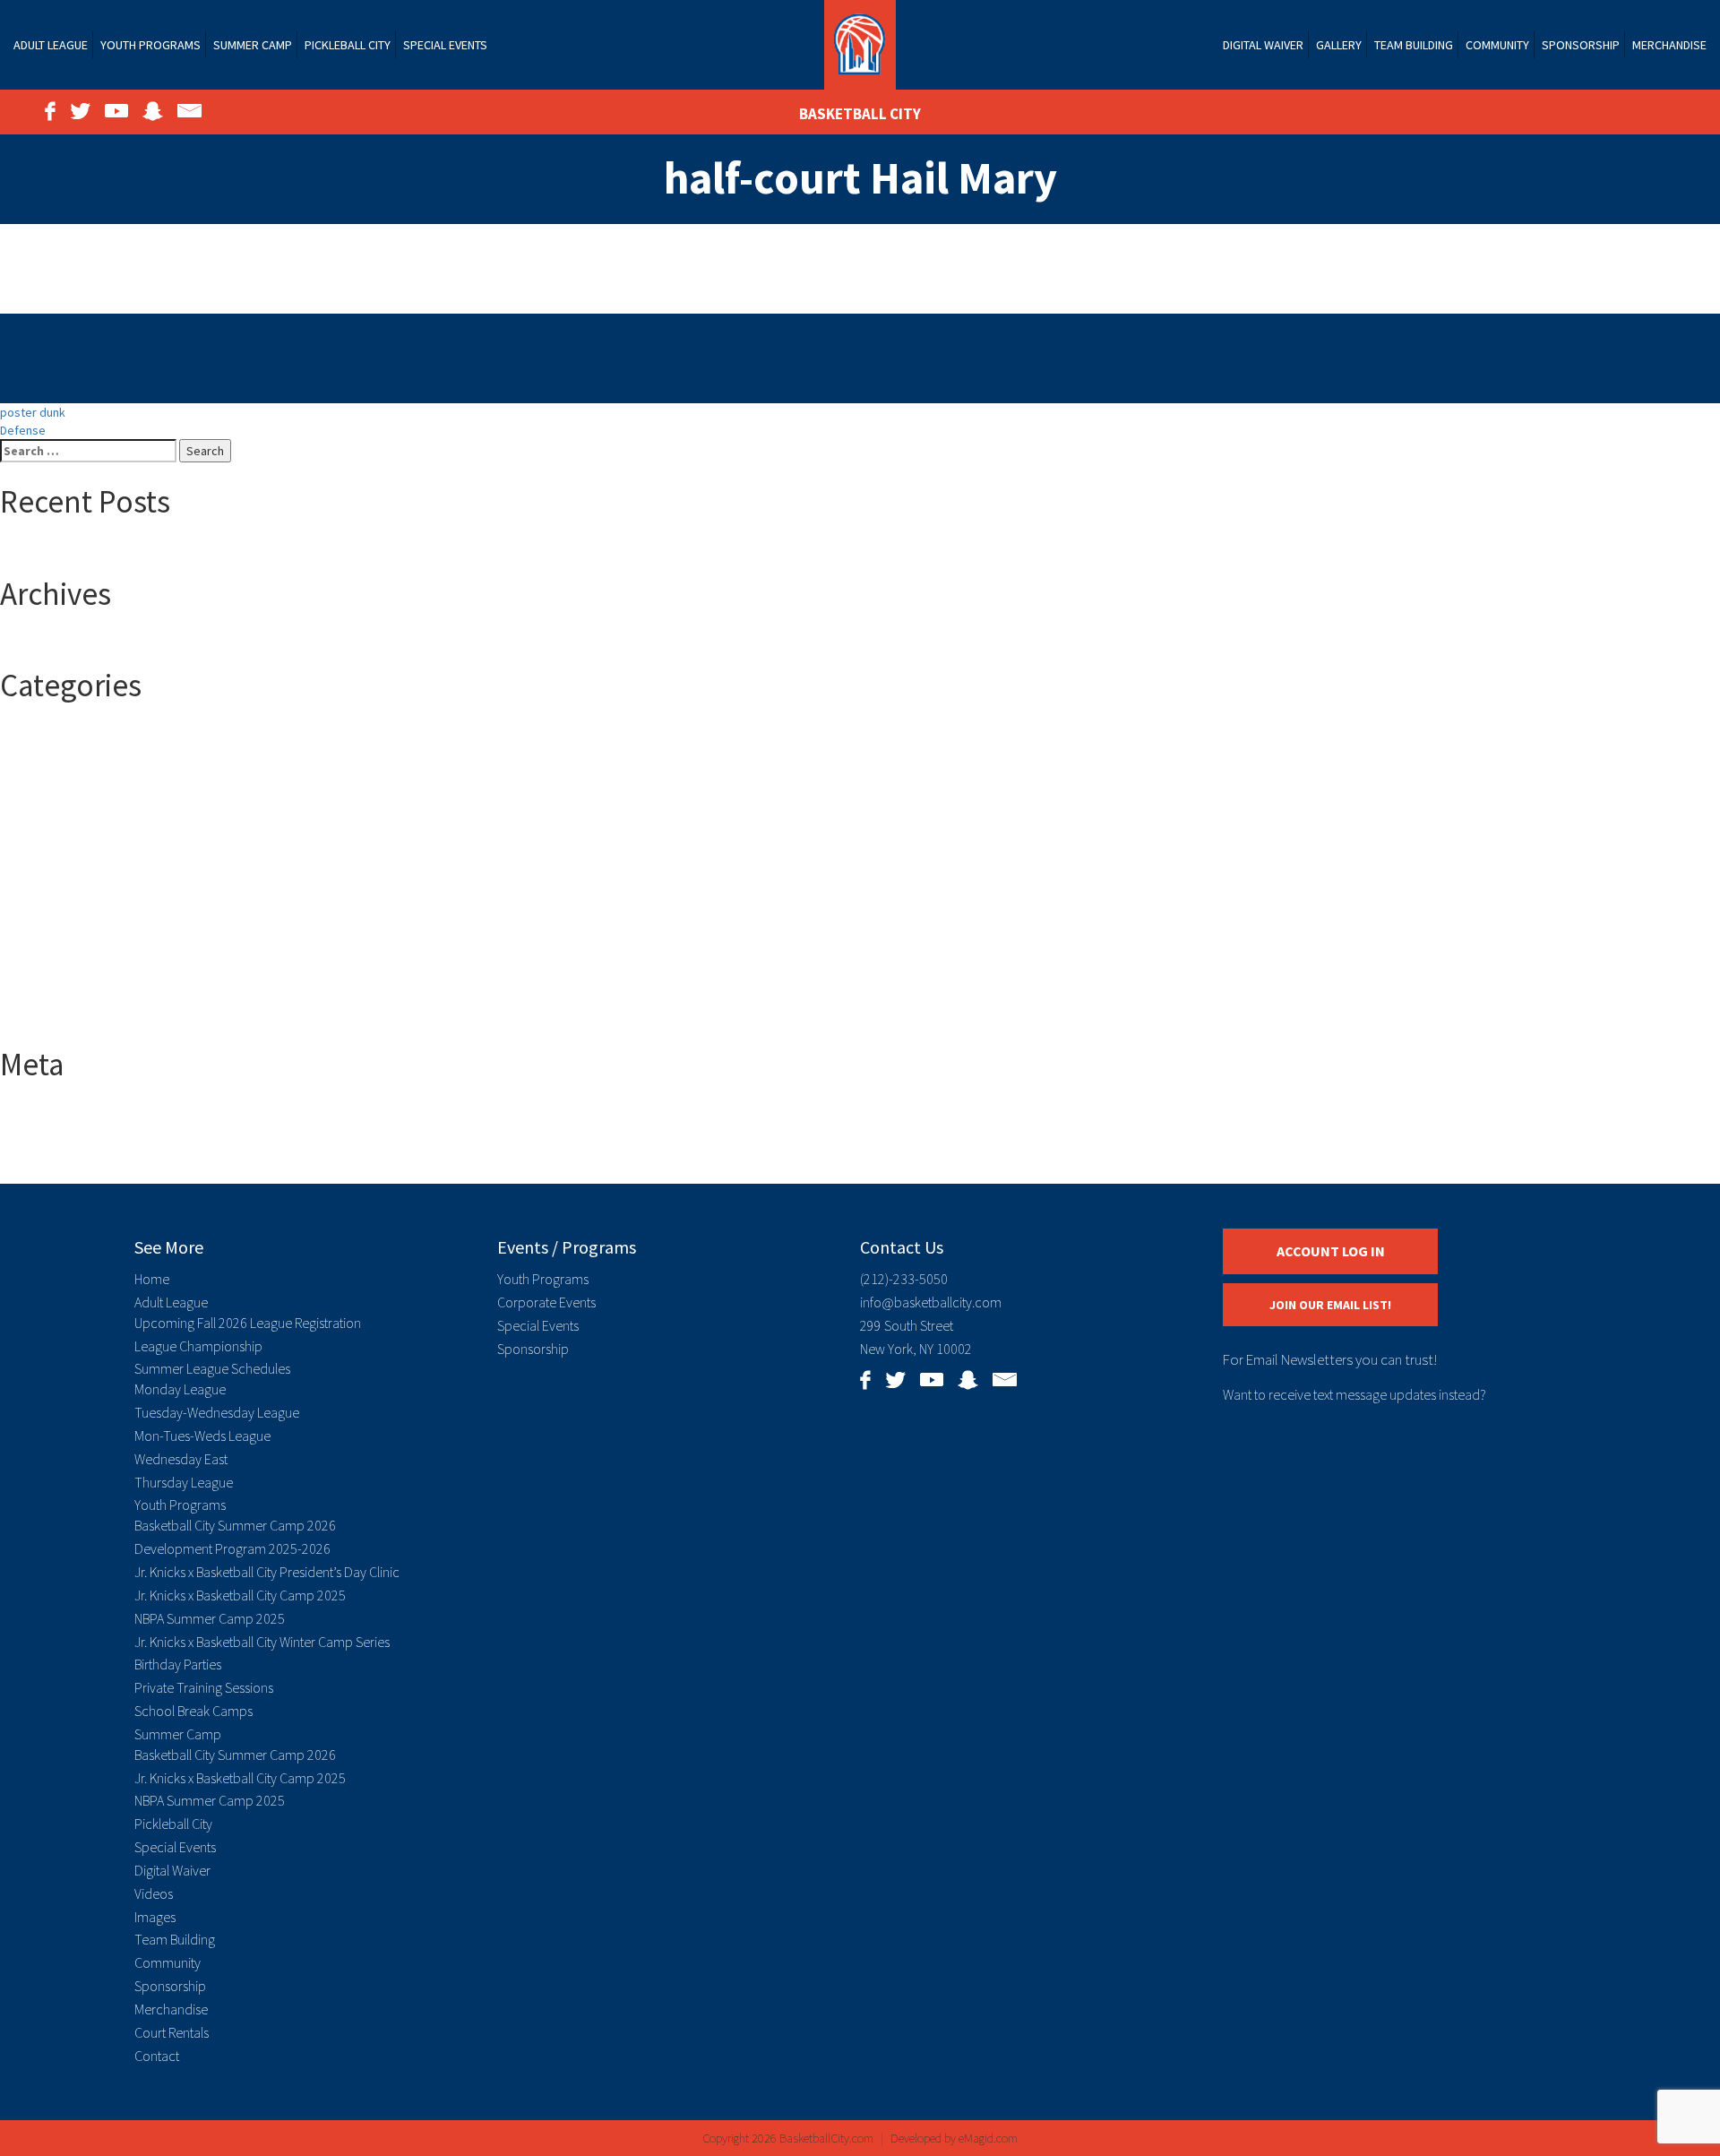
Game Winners (74, 949)
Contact (157, 2056)
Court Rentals (172, 2032)
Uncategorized (76, 1003)
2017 (48, 752)
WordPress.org (77, 1166)
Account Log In (1331, 1251)
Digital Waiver (1263, 45)
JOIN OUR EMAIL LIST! (1330, 1305)
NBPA (50, 967)
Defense (23, 430)
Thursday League (184, 1482)
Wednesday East (181, 1459)
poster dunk (33, 412)
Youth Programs (150, 45)
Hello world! (67, 550)
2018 (48, 770)
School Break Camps (193, 1711)
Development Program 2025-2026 (232, 1548)
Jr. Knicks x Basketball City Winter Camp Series (262, 1642)
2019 (48, 788)
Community (1497, 45)
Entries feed (69, 1130)
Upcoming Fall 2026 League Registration (248, 1323)
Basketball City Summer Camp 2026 (235, 1525)
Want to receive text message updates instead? (1354, 1394)
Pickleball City (348, 45)
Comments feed (79, 1148)
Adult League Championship (110, 895)
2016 (48, 734)
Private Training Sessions (204, 1687)
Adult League (51, 45)
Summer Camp (253, 45)
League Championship (198, 1346)
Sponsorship (1581, 45)
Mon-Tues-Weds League (202, 1436)
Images (155, 1917)
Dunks (52, 913)
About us (60, 859)
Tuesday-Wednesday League (217, 1412)
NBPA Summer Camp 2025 (210, 1618)
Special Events (445, 45)
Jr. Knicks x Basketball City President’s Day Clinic (267, 1572)
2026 (48, 841)
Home (152, 1279)
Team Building (1414, 45)
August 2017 (69, 642)
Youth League (72, 1021)
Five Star (60, 931)
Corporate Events (546, 1302)
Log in (52, 1112)
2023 (48, 824)
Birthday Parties (178, 1664)
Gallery (1339, 45)
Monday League (180, 1389)
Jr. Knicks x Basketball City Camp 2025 (240, 1595)
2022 (48, 806)
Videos (154, 1893)
